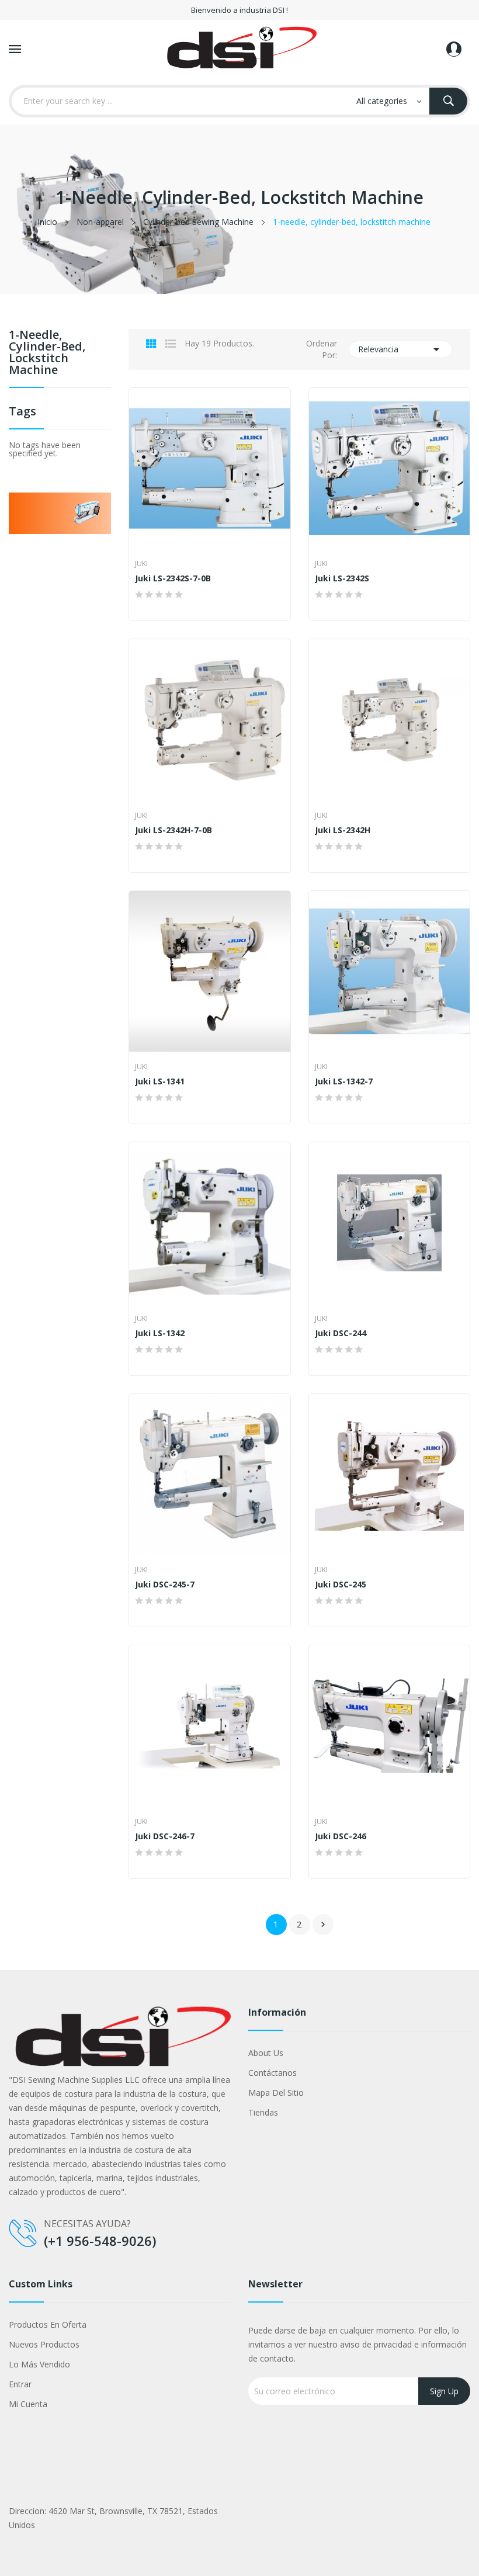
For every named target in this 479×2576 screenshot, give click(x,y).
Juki (141, 564)
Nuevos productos (44, 2344)
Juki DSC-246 (341, 1836)
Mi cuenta (28, 2404)
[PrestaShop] (60, 512)
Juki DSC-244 (341, 1333)
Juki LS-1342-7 (344, 1081)
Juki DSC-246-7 (165, 1836)
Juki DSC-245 (341, 1585)
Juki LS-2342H (343, 830)
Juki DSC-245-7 (165, 1585)
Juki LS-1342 (160, 1333)
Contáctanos (273, 2073)
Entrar (20, 2384)
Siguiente (323, 1925)
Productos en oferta (48, 2324)
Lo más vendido (39, 2364)
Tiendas (263, 2112)
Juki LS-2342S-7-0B (173, 578)
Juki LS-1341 (160, 1081)
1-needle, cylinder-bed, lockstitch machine (47, 353)
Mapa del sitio (276, 2093)
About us (266, 2053)
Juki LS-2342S (342, 578)
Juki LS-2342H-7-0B (173, 830)
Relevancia (401, 349)
